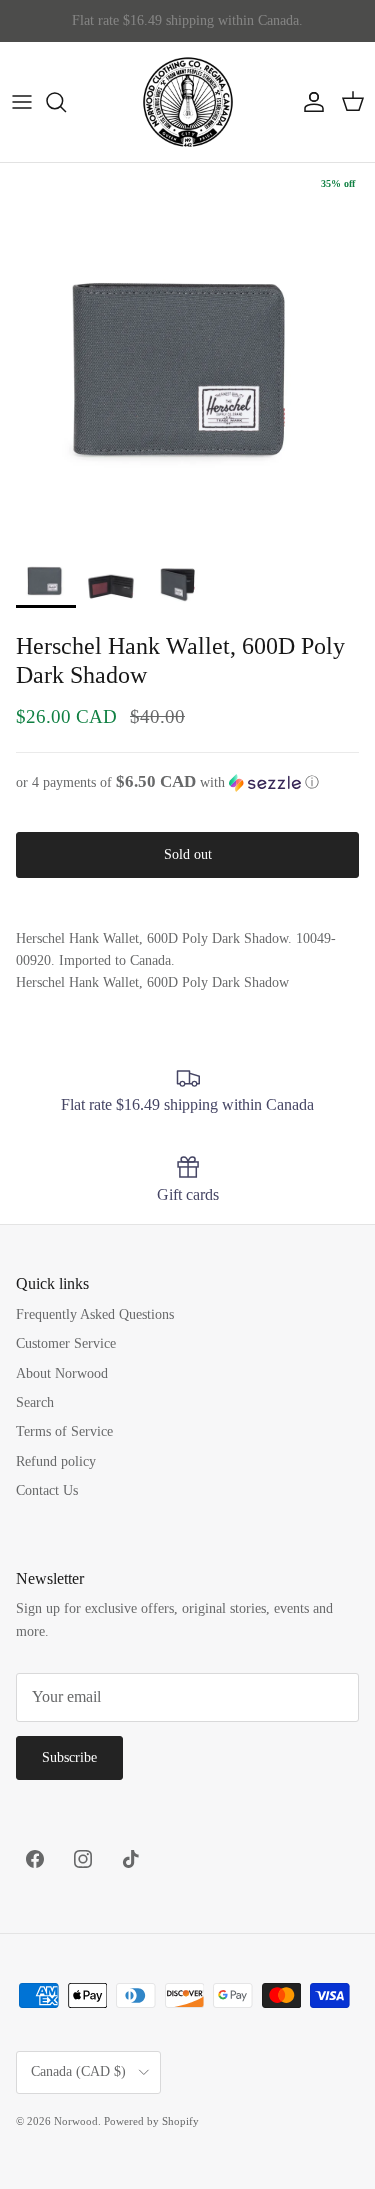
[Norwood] (188, 102)
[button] (187, 782)
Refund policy (56, 1461)
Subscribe (69, 1757)
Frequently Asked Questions (95, 1314)
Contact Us (47, 1490)
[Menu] (22, 102)
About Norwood (62, 1373)
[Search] (66, 102)
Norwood (76, 2121)
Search (35, 1402)
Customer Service (66, 1343)
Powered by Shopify (151, 2121)
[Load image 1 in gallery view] (187, 350)
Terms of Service (64, 1431)
